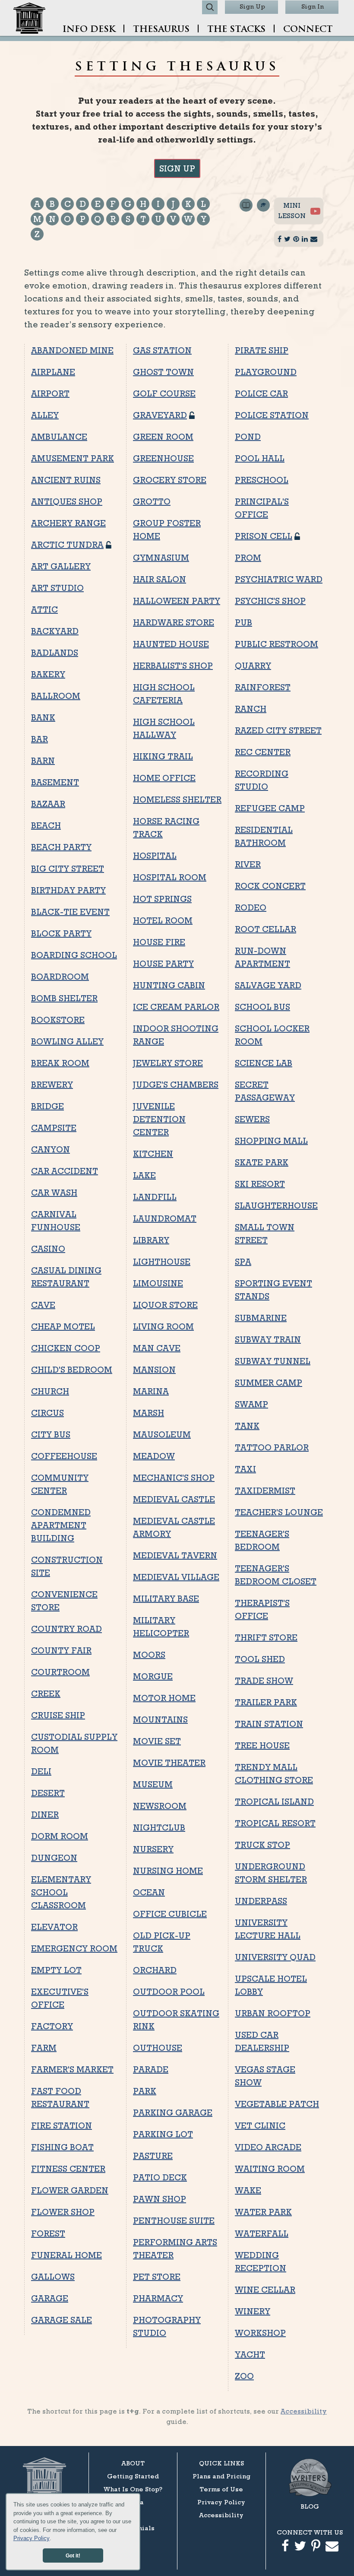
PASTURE (153, 2156)
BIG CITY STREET (68, 869)
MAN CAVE (157, 1348)
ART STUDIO (57, 588)
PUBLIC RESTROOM (277, 644)
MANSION (154, 1370)
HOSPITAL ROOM (170, 877)
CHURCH (50, 1391)
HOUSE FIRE (159, 942)
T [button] (143, 219)
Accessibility (304, 2411)
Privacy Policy (32, 2538)
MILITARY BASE (166, 1599)
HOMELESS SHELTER (177, 799)
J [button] (173, 204)
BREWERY (52, 1085)
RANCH (251, 709)
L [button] (203, 204)
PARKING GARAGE (173, 2113)
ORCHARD (155, 1970)
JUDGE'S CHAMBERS (176, 1085)
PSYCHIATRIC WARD (279, 579)
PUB (243, 622)
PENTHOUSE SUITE (174, 2221)
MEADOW (154, 1456)
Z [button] (37, 234)
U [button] (158, 219)
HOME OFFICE (164, 778)
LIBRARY (151, 1240)
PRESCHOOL (262, 480)
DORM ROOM (60, 1836)
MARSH (149, 1413)
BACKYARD (55, 631)
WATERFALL (262, 2233)
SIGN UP (177, 168)
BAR (40, 739)
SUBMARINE (261, 1318)
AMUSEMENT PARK (73, 458)
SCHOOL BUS (262, 1007)
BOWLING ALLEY (67, 1041)
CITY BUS (51, 1434)
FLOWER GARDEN (70, 2190)
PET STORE (157, 2277)
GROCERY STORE (170, 480)
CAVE (43, 1305)
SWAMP (251, 1404)
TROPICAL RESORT (275, 1823)
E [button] (98, 204)
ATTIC (44, 609)
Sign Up (252, 6)
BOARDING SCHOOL (74, 955)
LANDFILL (155, 1197)
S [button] (128, 219)
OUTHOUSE (158, 2048)
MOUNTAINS (160, 1719)
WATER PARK (263, 2212)
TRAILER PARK (266, 1702)
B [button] (52, 204)
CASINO (48, 1249)
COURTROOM (60, 1672)
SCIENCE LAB (264, 1063)
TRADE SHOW (264, 1681)
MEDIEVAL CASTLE (174, 1499)
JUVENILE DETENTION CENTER (159, 1119)
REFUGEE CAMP (270, 808)
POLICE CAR (261, 393)
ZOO (244, 2376)
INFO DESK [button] (89, 30)
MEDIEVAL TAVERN (175, 1555)
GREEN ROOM (163, 437)
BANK (43, 717)
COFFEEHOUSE (64, 1456)
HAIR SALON (160, 579)
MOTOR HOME (164, 1698)
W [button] (188, 219)
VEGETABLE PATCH (277, 2104)
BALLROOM (56, 696)
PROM (248, 558)
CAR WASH (54, 1193)
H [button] (143, 204)
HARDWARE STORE (174, 622)
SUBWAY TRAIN (268, 1339)
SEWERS (252, 1119)
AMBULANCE (59, 437)
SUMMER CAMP (269, 1383)
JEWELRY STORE (168, 1063)
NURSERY (153, 1849)
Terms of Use (221, 2489)
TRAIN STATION (269, 1724)
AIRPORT (50, 393)
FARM (44, 2048)
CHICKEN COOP (66, 1348)
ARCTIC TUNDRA (67, 545)
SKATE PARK (262, 1162)
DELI (41, 1771)
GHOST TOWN (163, 372)
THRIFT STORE (266, 1637)
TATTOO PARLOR (272, 1447)
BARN (43, 761)
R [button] (113, 219)
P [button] (83, 219)
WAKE (248, 2190)
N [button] (52, 219)
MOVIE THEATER (169, 1763)
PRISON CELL (264, 536)
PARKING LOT (163, 2134)
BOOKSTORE (58, 1020)
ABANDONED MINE (72, 350)
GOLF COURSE (164, 393)
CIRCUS (47, 1413)
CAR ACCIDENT (65, 1171)
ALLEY (45, 415)
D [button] (83, 204)
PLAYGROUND (266, 372)
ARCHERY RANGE (68, 523)
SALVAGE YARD (268, 985)
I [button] (158, 204)
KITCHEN (153, 1154)
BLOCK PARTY (61, 933)
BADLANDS (55, 653)
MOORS (149, 1655)
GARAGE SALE (62, 2320)
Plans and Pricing (221, 2476)
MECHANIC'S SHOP (174, 1478)
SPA (243, 1262)
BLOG (310, 2506)
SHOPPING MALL (271, 1141)
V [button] (173, 219)
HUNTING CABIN (169, 985)
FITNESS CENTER (68, 2169)
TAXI (245, 1469)
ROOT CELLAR (265, 929)
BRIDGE (47, 1106)
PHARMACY (158, 2298)
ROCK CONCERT (270, 886)
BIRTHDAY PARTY (68, 890)
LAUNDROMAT (165, 1218)
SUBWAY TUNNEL (273, 1361)
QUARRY (253, 666)
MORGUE (153, 1676)
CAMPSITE (54, 1128)
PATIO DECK (160, 2177)
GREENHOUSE (163, 458)
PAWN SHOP (160, 2199)
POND (248, 437)
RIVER (248, 864)
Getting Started (133, 2476)
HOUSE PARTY (163, 964)
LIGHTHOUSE (162, 1262)
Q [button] (98, 219)
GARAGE (50, 2298)
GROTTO (152, 501)
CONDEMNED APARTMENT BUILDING (61, 1525)
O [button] (67, 219)
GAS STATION (162, 350)
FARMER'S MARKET (72, 2069)
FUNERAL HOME (66, 2255)
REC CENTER (263, 752)
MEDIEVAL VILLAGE (176, 1577)
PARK (145, 2091)
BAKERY (48, 674)
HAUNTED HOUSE (171, 644)
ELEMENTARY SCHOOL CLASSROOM (61, 1892)
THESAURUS (161, 30)
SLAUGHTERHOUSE (276, 1206)
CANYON (51, 1149)
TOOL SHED (260, 1659)
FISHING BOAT (62, 2147)
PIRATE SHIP (262, 350)
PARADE (151, 2069)
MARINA (151, 1391)
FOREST (48, 2233)
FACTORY (52, 2026)
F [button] (113, 204)
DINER (45, 1815)
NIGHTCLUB (159, 1827)
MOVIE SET (157, 1741)
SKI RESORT (260, 1184)
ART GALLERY (61, 566)
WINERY (253, 2311)
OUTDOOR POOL (169, 1992)
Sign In (313, 6)
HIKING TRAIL (163, 756)
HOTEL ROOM (163, 920)
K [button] (188, 204)
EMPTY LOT (56, 1970)
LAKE (144, 1175)
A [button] (37, 204)
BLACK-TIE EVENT (70, 912)
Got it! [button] (73, 2555)
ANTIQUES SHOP (67, 501)
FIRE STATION (62, 2126)
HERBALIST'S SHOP (173, 666)
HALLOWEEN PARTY (177, 601)
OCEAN (149, 1892)
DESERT (48, 1793)
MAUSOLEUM (162, 1434)
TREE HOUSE (262, 1745)
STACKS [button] (236, 30)
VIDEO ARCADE (268, 2147)
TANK (247, 1426)
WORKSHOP (260, 2333)
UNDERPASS (261, 1901)
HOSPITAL (155, 856)
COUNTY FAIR (61, 1650)
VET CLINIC (260, 2126)
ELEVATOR (54, 1927)
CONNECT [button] (308, 30)
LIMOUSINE (158, 1283)
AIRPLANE (53, 372)
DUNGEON (54, 1858)
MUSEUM (153, 1784)
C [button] (68, 204)
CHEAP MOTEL (63, 1326)
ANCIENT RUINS (66, 480)
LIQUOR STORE (165, 1305)
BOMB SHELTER (64, 998)
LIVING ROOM (163, 1326)
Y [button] (204, 219)
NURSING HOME (168, 1871)
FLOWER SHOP (63, 2212)
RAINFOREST (263, 687)
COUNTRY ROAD (66, 1629)
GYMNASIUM (161, 558)
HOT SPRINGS (162, 899)
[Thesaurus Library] (246, 225)
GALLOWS (53, 2277)
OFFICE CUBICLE (170, 1914)
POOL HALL (260, 458)
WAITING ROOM (270, 2169)
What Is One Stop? (133, 2489)
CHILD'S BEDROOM (72, 1370)
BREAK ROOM (60, 1063)
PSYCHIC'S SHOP (270, 601)
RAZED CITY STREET (278, 730)
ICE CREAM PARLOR (176, 1007)
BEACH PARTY (61, 847)
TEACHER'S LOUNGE (279, 1512)
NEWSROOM (160, 1806)
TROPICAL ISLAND (274, 1802)
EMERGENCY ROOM (74, 1948)
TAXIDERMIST (265, 1491)
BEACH (46, 825)
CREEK (46, 1694)
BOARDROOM (60, 977)
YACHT (250, 2354)
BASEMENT (55, 782)
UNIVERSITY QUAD (275, 1957)
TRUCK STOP (262, 1845)
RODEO (251, 907)
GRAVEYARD (160, 415)
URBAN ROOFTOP (273, 2013)
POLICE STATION (272, 415)
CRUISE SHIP (58, 1715)
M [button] (37, 219)
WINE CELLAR (265, 2290)
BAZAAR (48, 804)
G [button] (128, 204)
